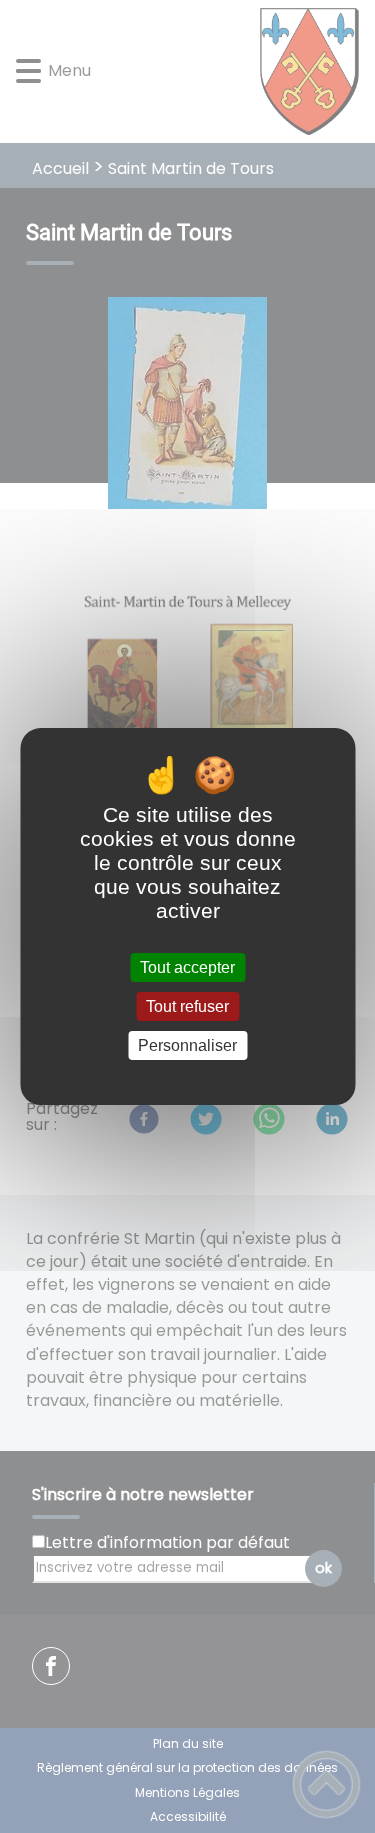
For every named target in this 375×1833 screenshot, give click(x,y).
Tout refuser (187, 1006)
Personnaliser (187, 1045)
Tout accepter (187, 967)
